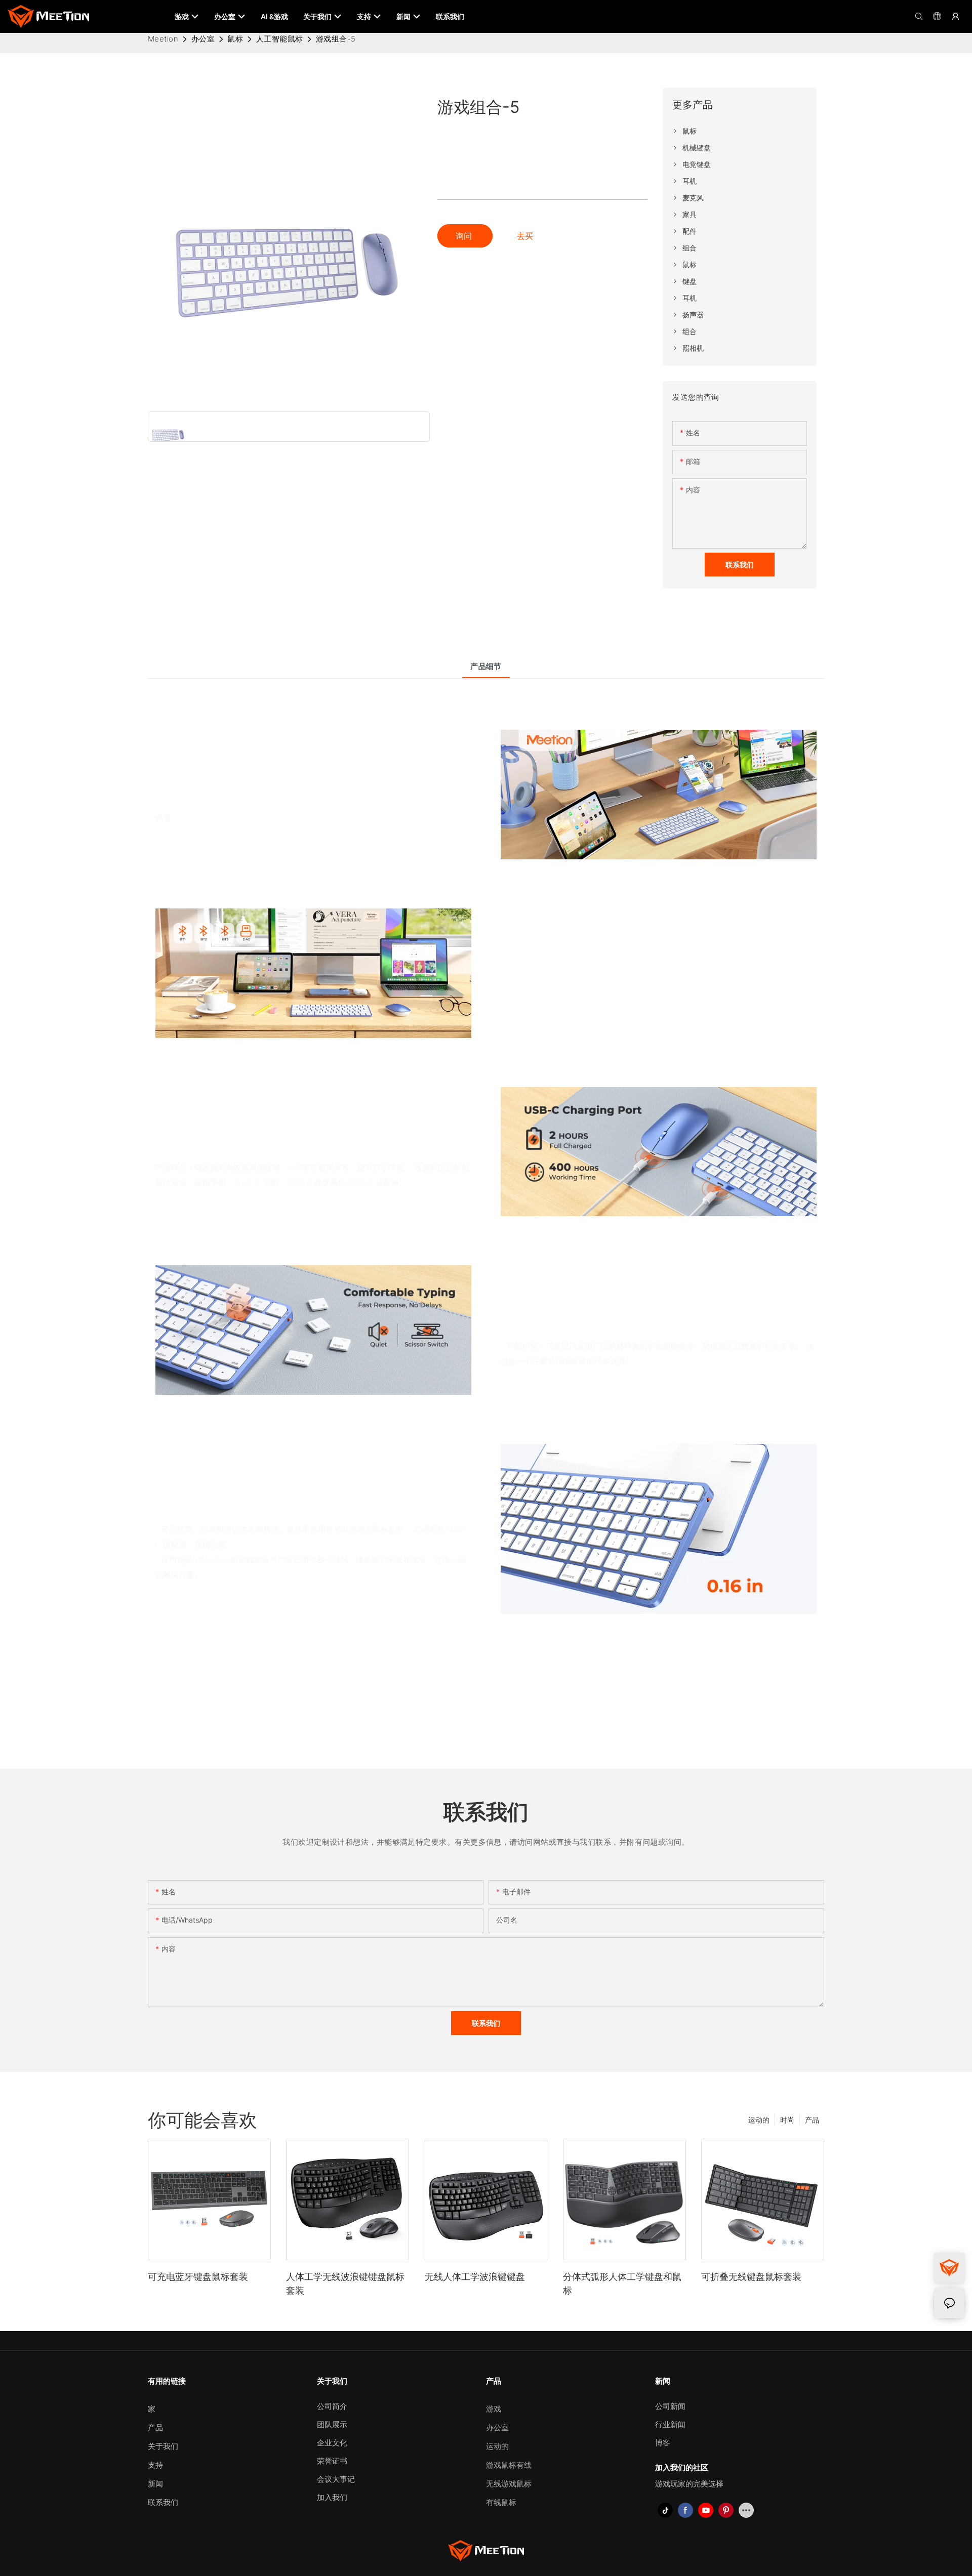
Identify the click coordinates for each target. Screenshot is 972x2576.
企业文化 (332, 2443)
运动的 (759, 2120)
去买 (525, 236)
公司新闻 (670, 2406)
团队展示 (332, 2424)
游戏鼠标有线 (509, 2465)
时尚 (787, 2120)
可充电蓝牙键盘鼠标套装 (198, 2277)
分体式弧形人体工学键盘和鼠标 (622, 2283)
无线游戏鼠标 (509, 2484)
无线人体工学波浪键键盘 (475, 2277)
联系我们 (163, 2502)
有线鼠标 (501, 2502)
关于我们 (163, 2446)
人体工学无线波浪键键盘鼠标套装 (345, 2283)
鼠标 (235, 39)
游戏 (494, 2409)
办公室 (203, 39)
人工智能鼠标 (280, 39)
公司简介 (332, 2406)
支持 (155, 2465)
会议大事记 (336, 2479)
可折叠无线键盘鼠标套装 (751, 2277)
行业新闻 (670, 2424)
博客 (663, 2443)
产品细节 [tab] (486, 666)
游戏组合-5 (336, 39)
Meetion (163, 39)
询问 (465, 236)
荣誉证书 (332, 2461)
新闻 (155, 2484)
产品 (812, 2120)
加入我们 (332, 2497)
